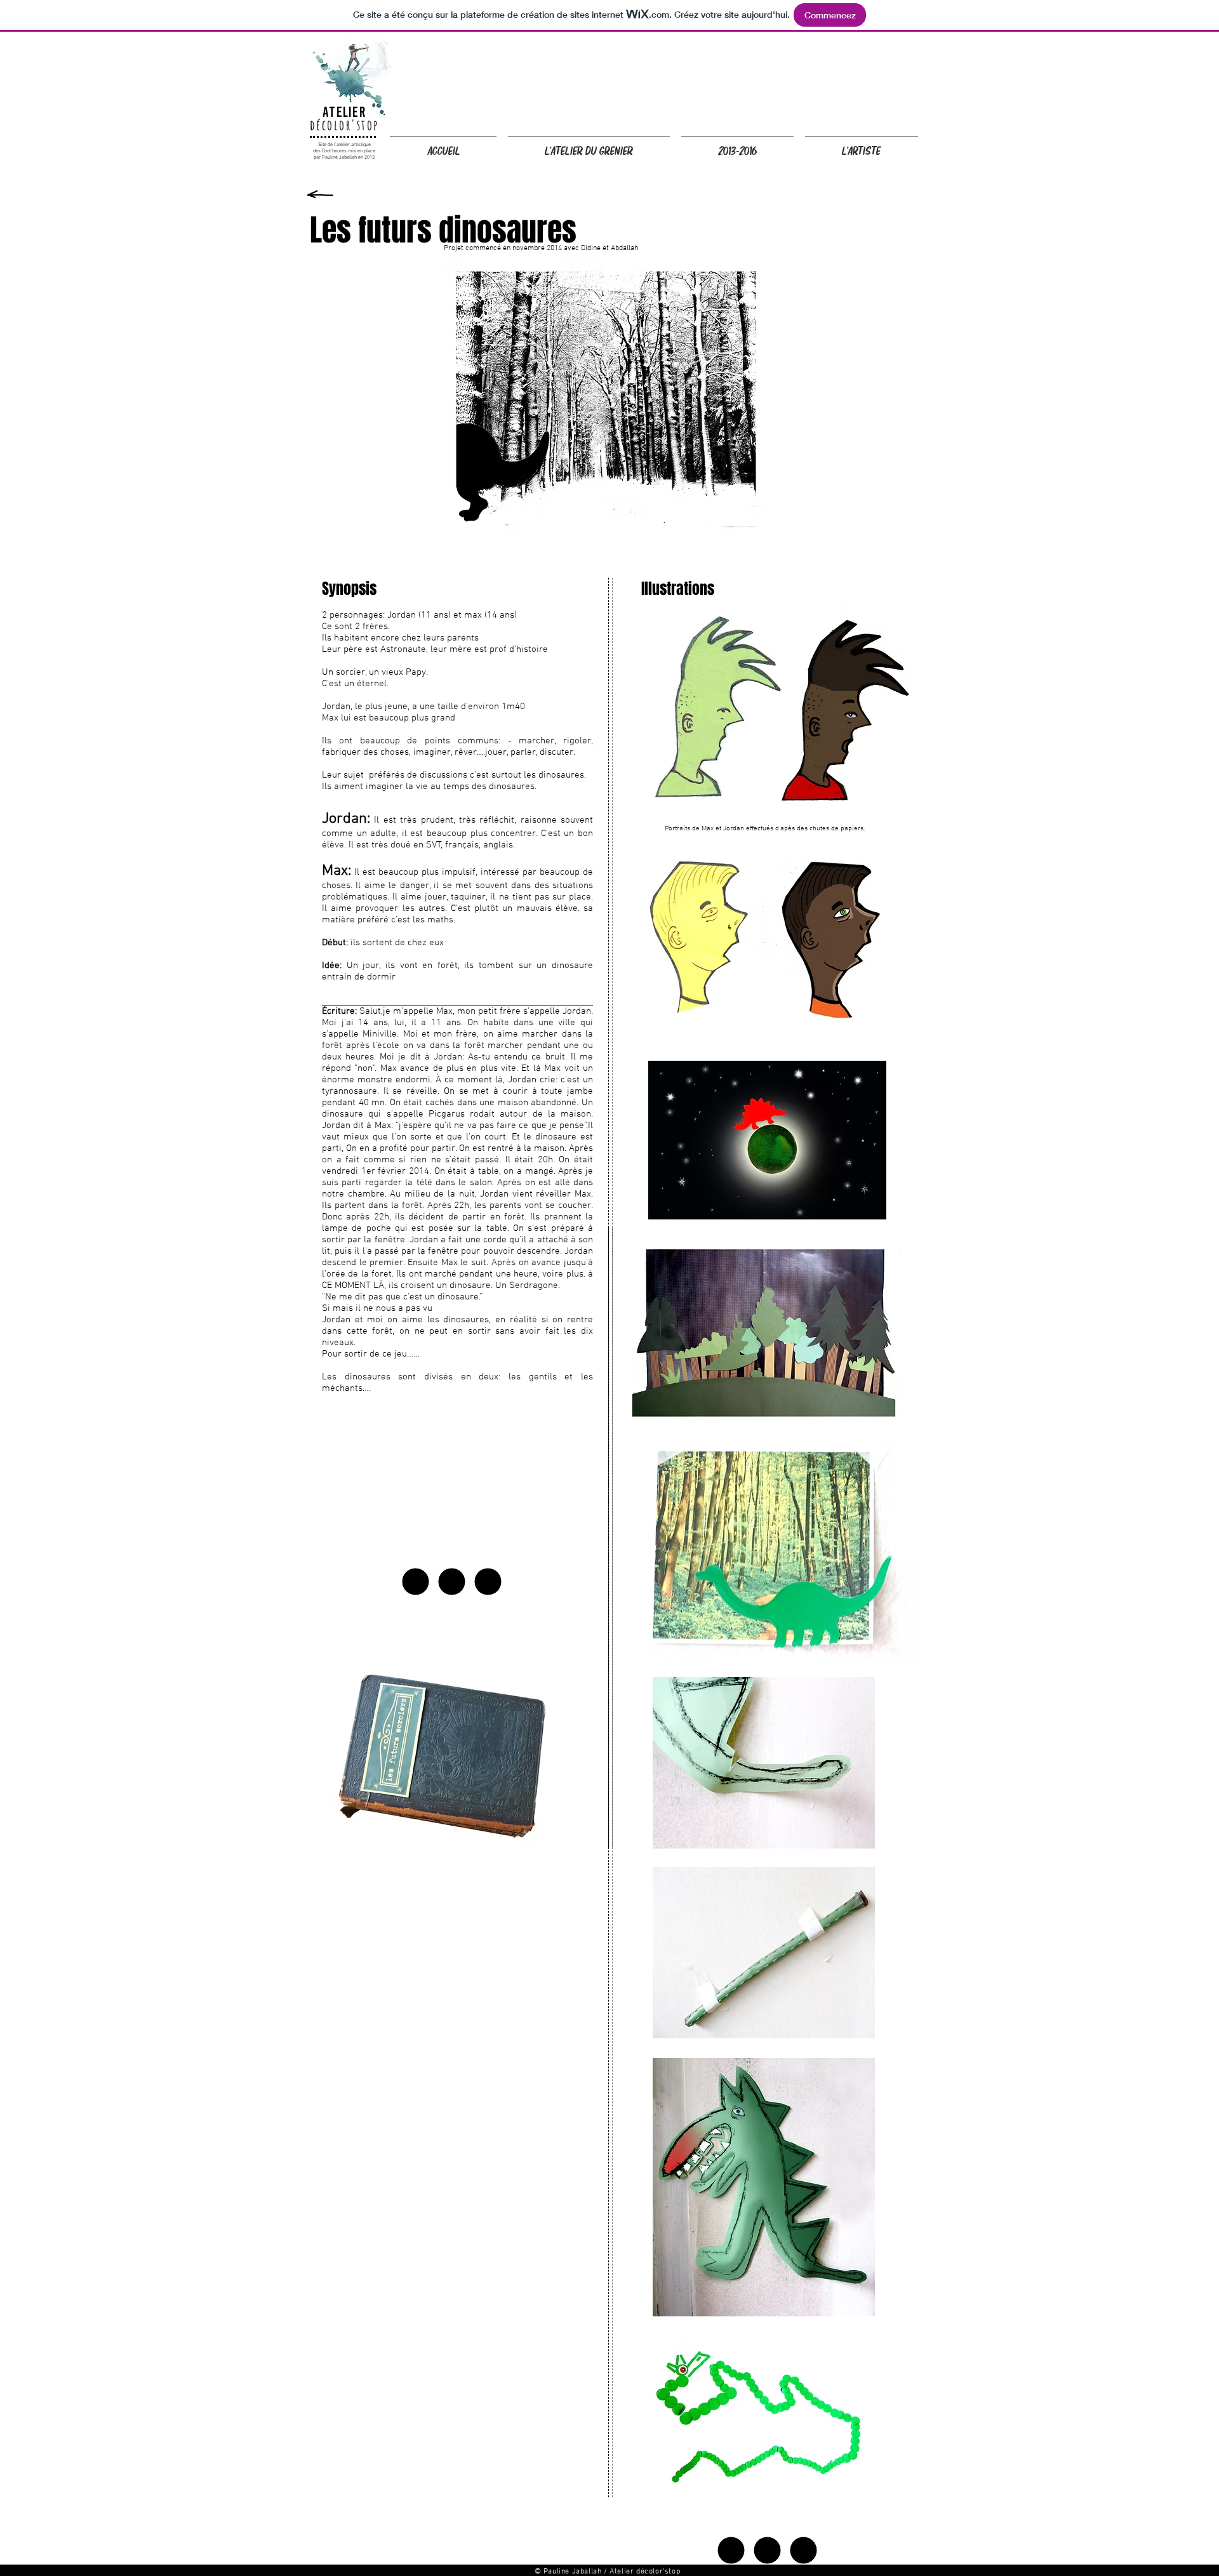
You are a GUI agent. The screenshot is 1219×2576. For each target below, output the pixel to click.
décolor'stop (344, 125)
